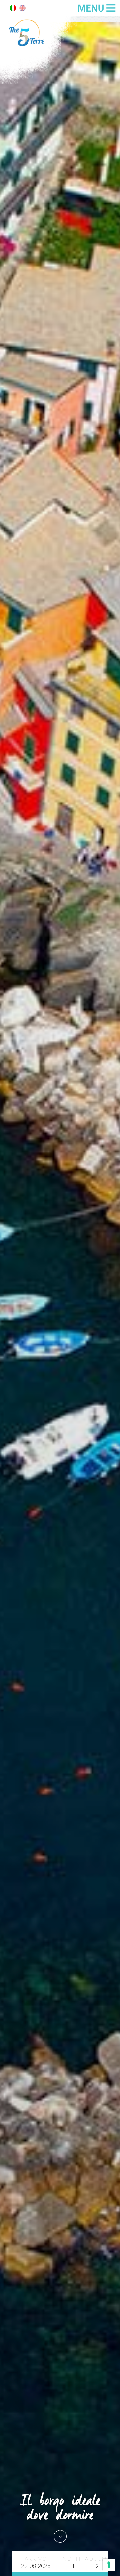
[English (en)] (22, 9)
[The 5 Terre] (40, 83)
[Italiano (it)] (13, 9)
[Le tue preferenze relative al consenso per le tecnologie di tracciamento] (109, 2565)
